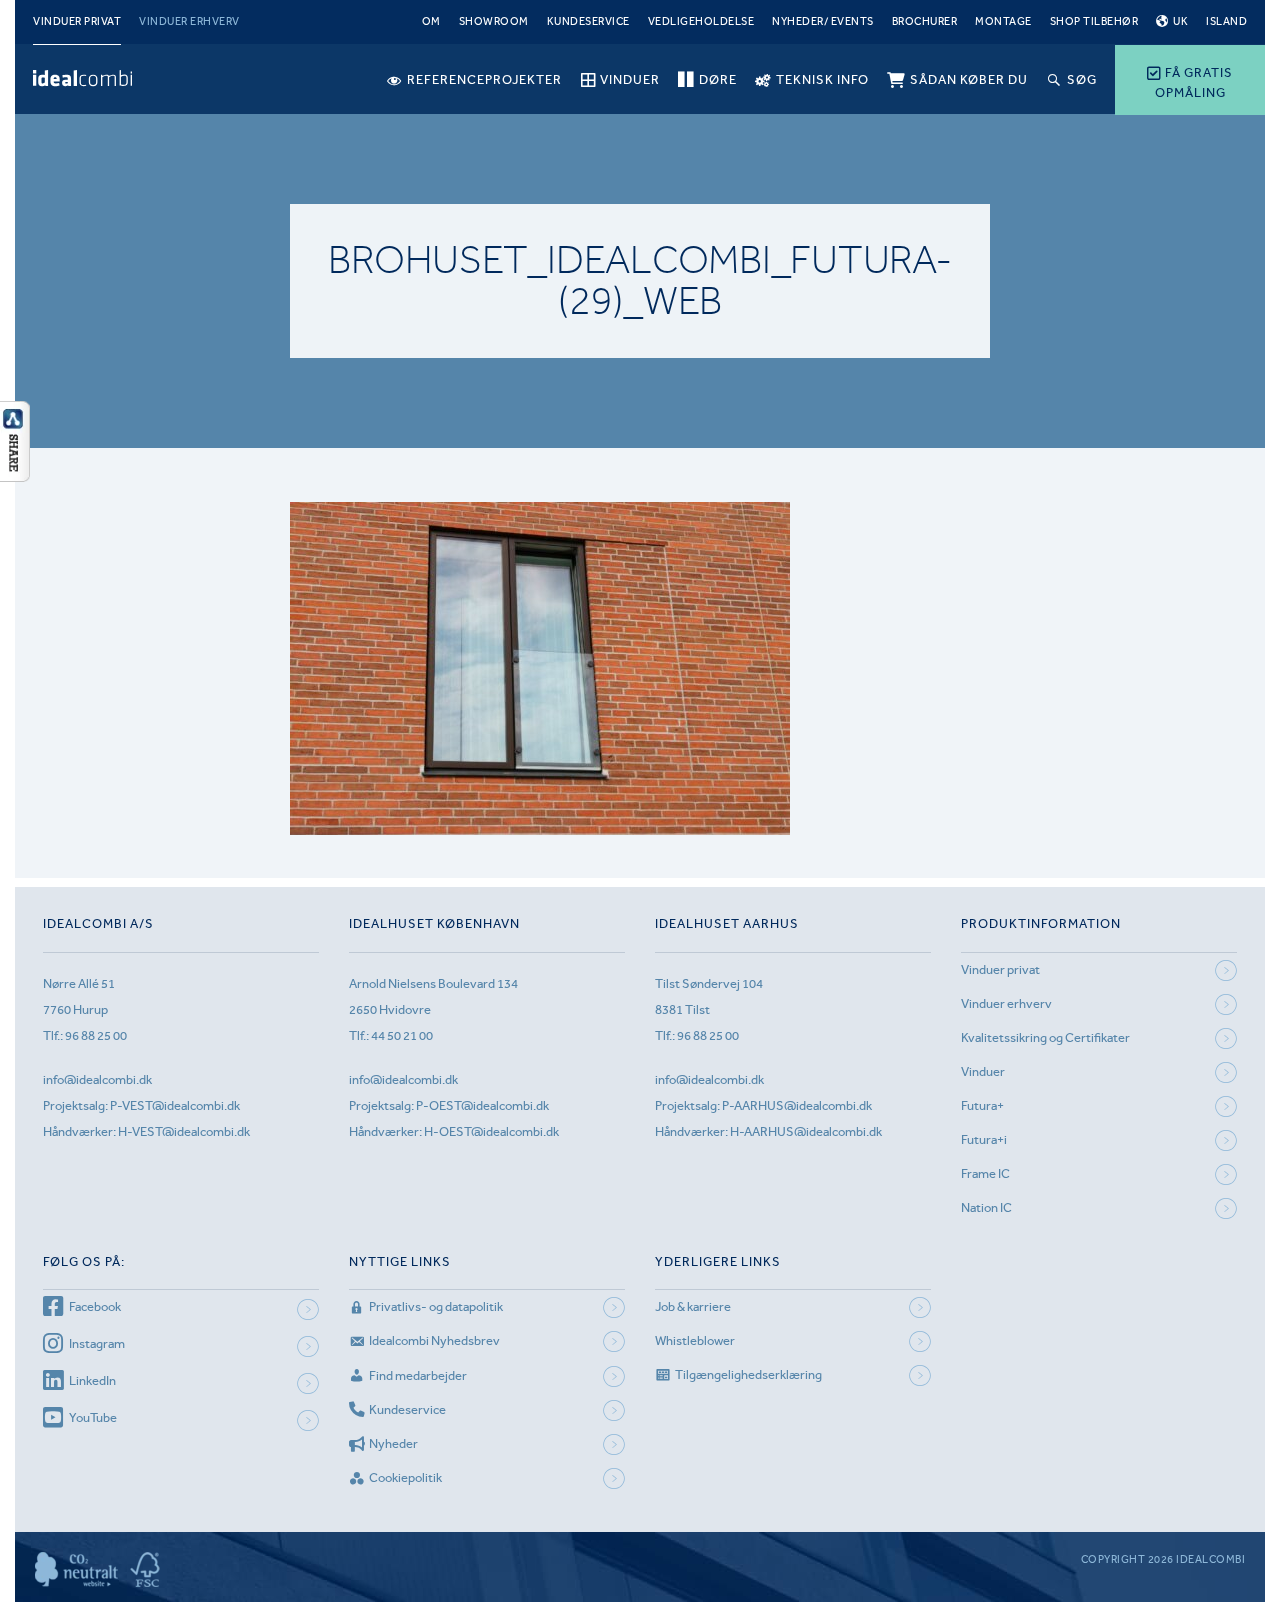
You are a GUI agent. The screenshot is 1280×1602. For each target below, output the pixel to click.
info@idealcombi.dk (97, 1079)
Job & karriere (693, 1306)
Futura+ (982, 1105)
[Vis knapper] (15, 476)
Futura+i (984, 1139)
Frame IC (985, 1173)
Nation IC (986, 1207)
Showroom (494, 21)
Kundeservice (588, 21)
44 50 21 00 (402, 1035)
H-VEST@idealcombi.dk (184, 1131)
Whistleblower (695, 1340)
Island (1226, 21)
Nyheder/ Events (823, 21)
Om (431, 21)
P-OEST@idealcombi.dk (482, 1105)
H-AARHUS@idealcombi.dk (806, 1131)
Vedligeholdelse (701, 21)
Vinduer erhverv (189, 21)
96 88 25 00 (96, 1035)
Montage (1003, 21)
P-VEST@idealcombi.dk (175, 1105)
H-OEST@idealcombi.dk (491, 1131)
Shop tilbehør (1094, 21)
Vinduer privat (77, 21)
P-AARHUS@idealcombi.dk (797, 1105)
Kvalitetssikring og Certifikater (1045, 1037)
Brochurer (925, 21)
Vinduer (983, 1071)
